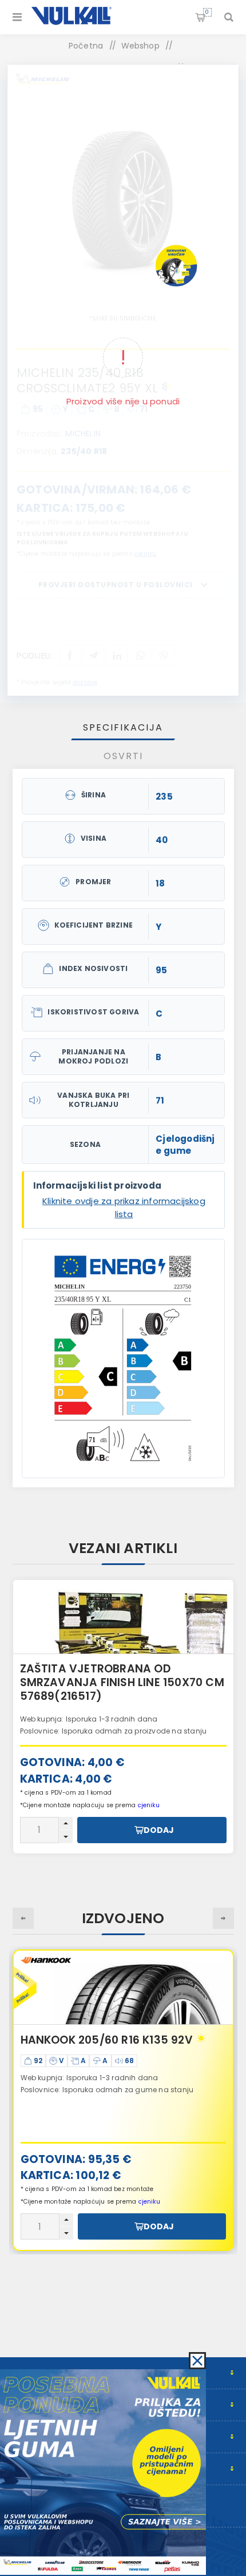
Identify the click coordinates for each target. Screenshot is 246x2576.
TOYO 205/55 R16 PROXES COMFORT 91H (121, 2047)
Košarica (207, 12)
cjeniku (149, 2202)
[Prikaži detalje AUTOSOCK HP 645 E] (123, 1617)
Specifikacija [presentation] (123, 727)
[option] (123, 1716)
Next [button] (223, 1918)
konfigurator (116, 1716)
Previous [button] (23, 1918)
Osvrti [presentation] (123, 756)
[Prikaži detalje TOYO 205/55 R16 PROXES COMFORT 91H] (123, 1988)
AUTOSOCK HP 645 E (77, 1669)
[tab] (123, 727)
